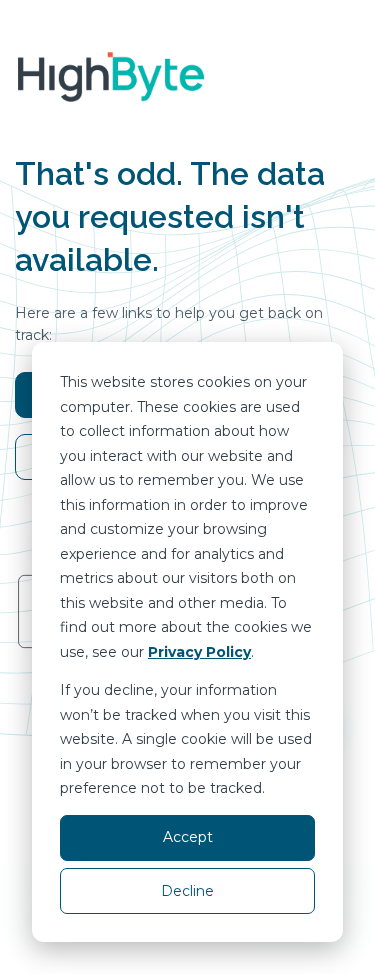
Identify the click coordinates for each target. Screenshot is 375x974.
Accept (188, 837)
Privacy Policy (199, 652)
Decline (187, 891)
